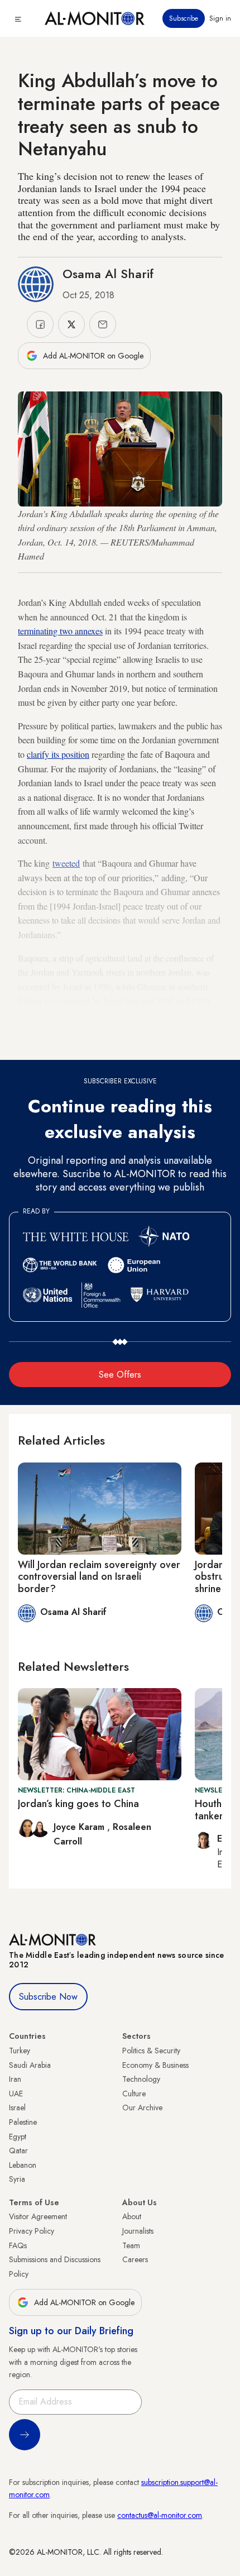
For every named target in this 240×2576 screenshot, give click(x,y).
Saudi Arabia (30, 2065)
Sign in (220, 18)
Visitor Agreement (38, 2216)
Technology (141, 2079)
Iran (15, 2079)
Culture (134, 2094)
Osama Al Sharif (108, 274)
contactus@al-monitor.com (160, 2515)
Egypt (18, 2137)
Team (131, 2245)
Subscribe (184, 18)
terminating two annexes (60, 631)
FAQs (18, 2245)
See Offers (120, 1375)
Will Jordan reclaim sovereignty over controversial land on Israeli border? (99, 1577)
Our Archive (142, 2107)
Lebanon (23, 2165)
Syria (17, 2179)
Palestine (23, 2122)
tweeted (66, 863)
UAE (16, 2094)
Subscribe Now (48, 1997)
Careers (135, 2259)
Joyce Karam (80, 1827)
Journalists (138, 2231)
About (132, 2216)
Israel (17, 2107)
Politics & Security (151, 2051)
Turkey (20, 2051)
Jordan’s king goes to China (78, 1804)
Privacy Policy (32, 2231)
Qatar (18, 2150)
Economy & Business (155, 2065)
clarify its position (58, 754)
